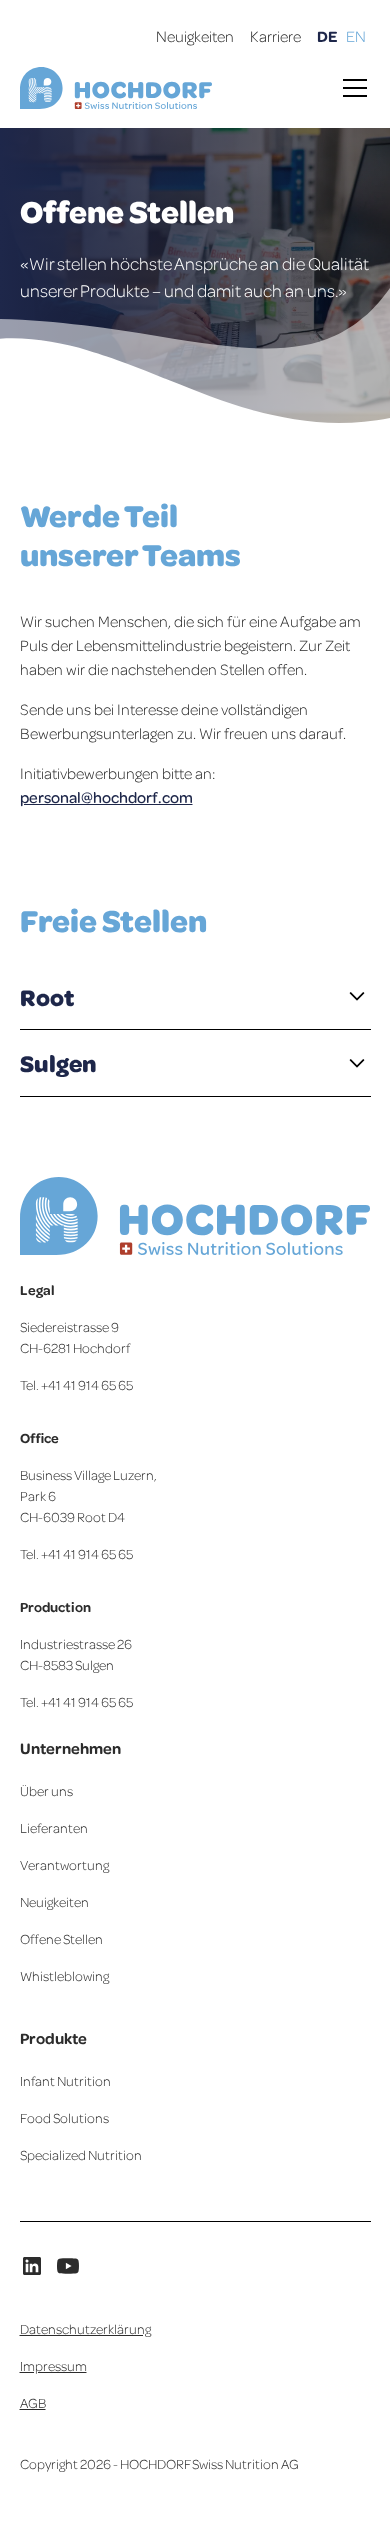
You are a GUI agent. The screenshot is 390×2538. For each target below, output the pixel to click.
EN (356, 36)
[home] (116, 88)
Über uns (46, 1790)
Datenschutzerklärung (85, 2328)
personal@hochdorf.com (106, 797)
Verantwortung (64, 1864)
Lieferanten (54, 1827)
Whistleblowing (64, 1975)
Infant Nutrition (65, 2080)
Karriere (275, 36)
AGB (33, 2402)
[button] (351, 88)
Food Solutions (64, 2117)
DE (327, 36)
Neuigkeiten (195, 36)
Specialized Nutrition (81, 2154)
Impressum (53, 2365)
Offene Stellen (61, 1938)
